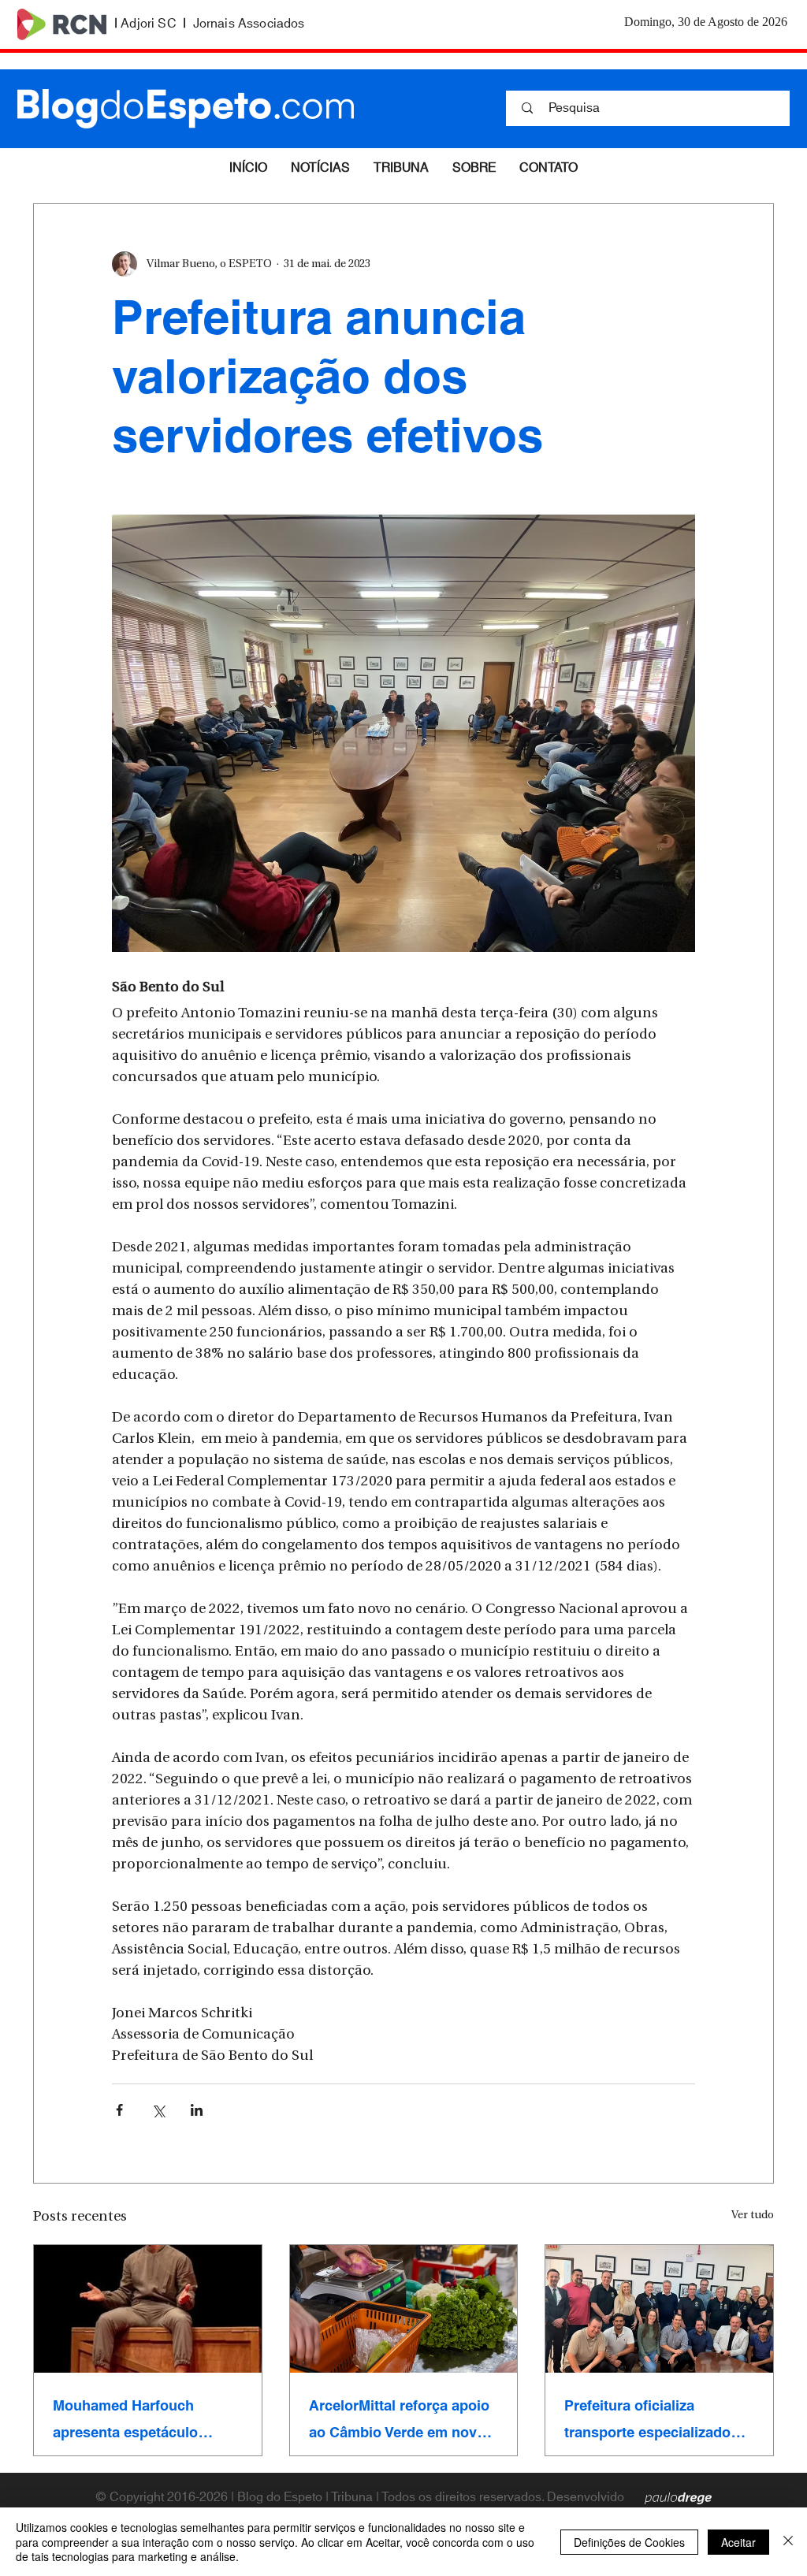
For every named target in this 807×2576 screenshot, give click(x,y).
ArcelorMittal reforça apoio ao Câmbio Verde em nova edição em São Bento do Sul (399, 2419)
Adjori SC (148, 24)
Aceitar (738, 2542)
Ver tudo (753, 2215)
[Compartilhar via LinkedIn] (197, 2110)
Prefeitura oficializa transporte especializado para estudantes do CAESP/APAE (647, 2419)
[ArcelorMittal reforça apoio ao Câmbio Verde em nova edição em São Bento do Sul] (404, 2309)
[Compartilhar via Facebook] (119, 2110)
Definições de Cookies (629, 2542)
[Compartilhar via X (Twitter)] (158, 2110)
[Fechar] (788, 2542)
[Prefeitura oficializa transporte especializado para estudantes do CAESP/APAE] (659, 2309)
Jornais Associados (249, 24)
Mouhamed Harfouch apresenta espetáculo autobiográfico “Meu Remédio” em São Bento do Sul (146, 2419)
